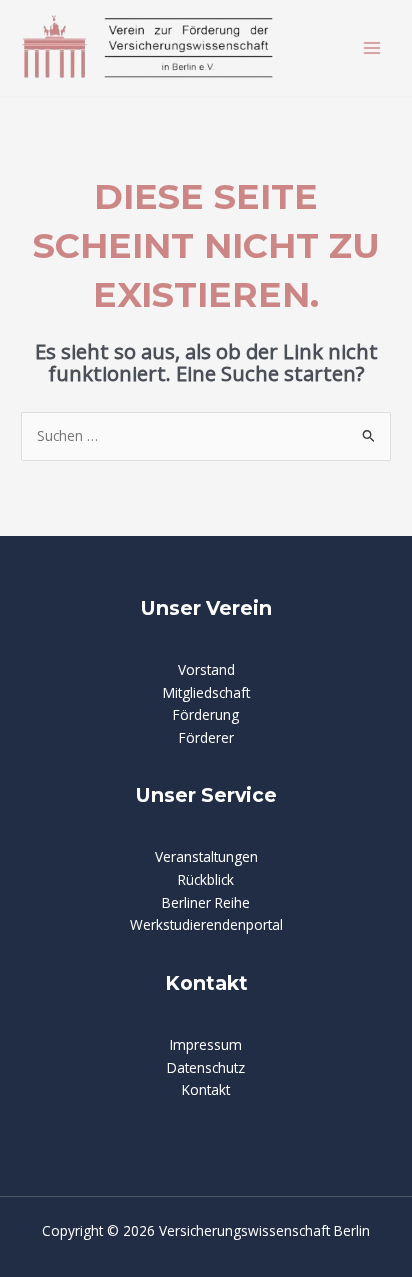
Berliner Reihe (206, 902)
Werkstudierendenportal (206, 924)
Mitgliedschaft (206, 692)
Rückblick (206, 879)
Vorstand (206, 669)
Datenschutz (206, 1067)
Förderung (206, 714)
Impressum (206, 1044)
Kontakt (206, 1089)
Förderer (206, 737)
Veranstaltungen (206, 856)
